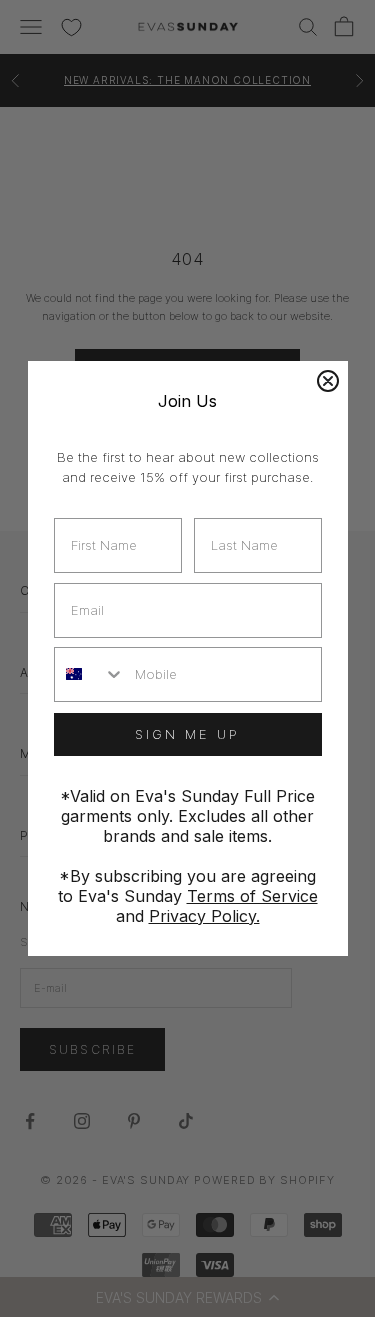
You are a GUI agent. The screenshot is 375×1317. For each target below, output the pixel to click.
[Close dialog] (328, 381)
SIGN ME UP (187, 734)
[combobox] (90, 674)
